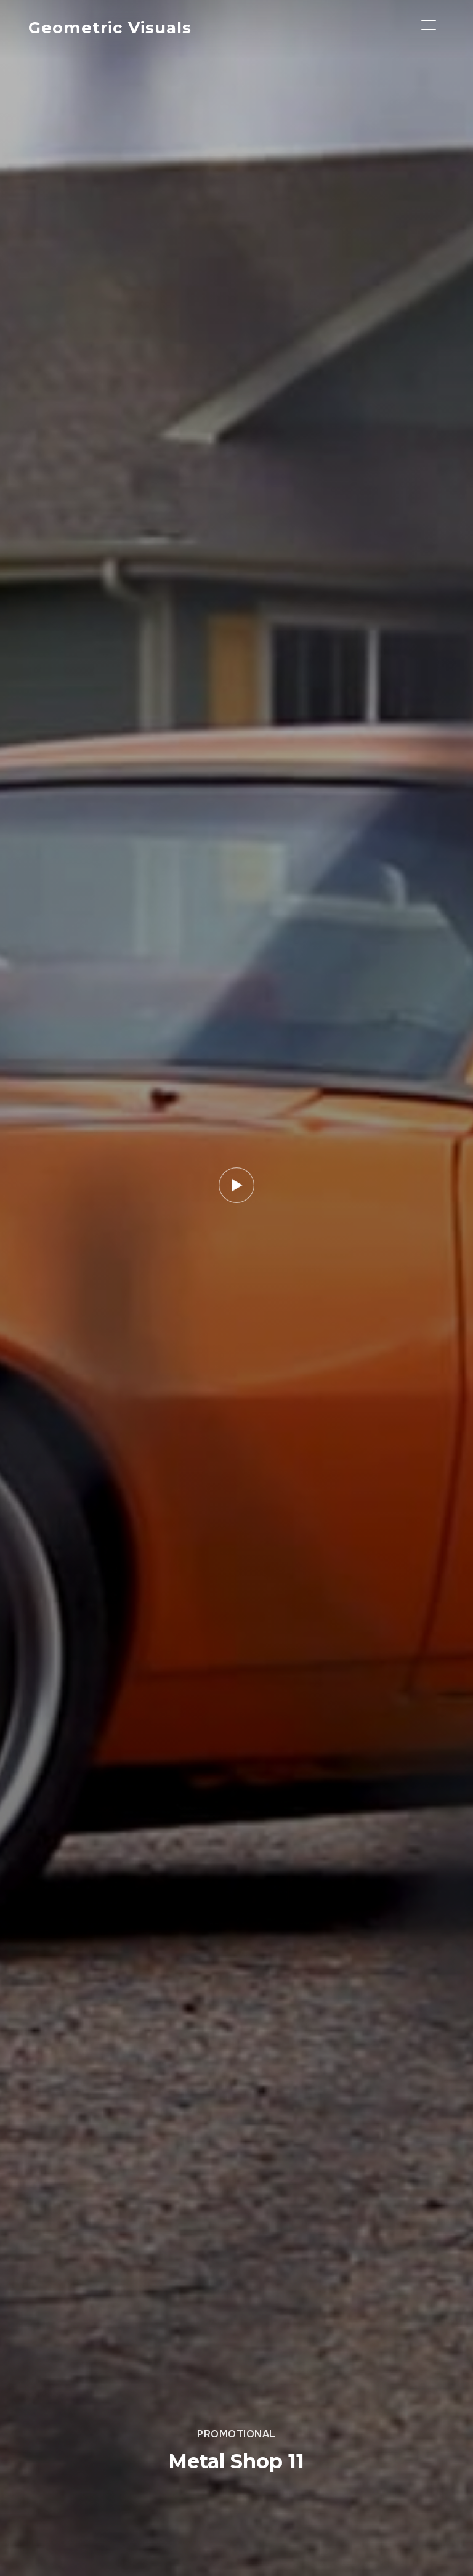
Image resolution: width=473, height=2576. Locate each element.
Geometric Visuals (110, 28)
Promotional (236, 2434)
